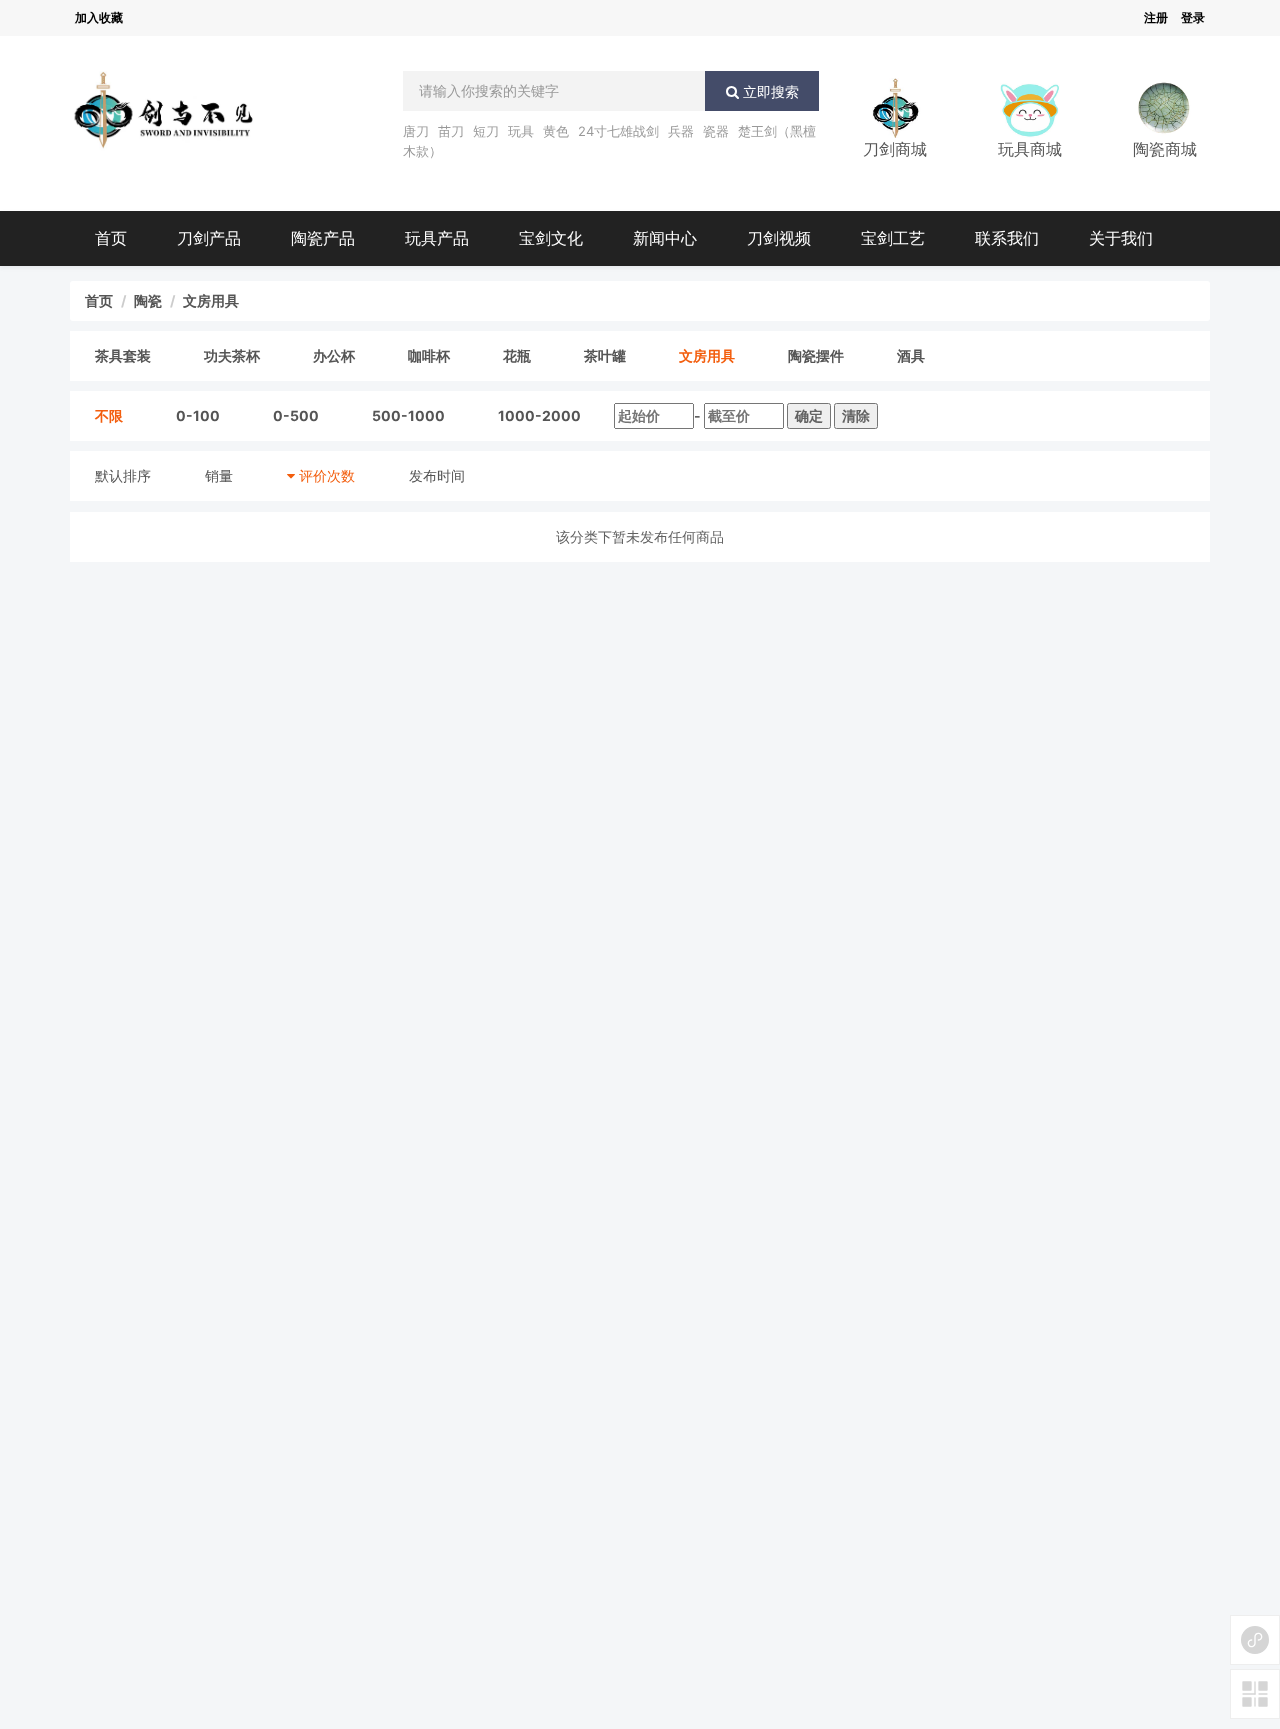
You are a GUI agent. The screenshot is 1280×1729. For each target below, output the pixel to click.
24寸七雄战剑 (618, 131)
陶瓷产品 (323, 238)
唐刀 (416, 131)
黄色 (556, 131)
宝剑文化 (551, 238)
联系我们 (1007, 238)
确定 (809, 415)
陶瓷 (148, 300)
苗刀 (451, 131)
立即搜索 (769, 91)
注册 (1156, 17)
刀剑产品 (209, 238)
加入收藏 (99, 17)
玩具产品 (437, 238)
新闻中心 (665, 238)
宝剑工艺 (893, 238)
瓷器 (716, 131)
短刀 (486, 131)
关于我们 (1121, 238)
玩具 (521, 131)
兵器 (681, 131)
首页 (111, 238)
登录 (1193, 17)
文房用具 (211, 300)
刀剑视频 (779, 238)
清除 (856, 415)
